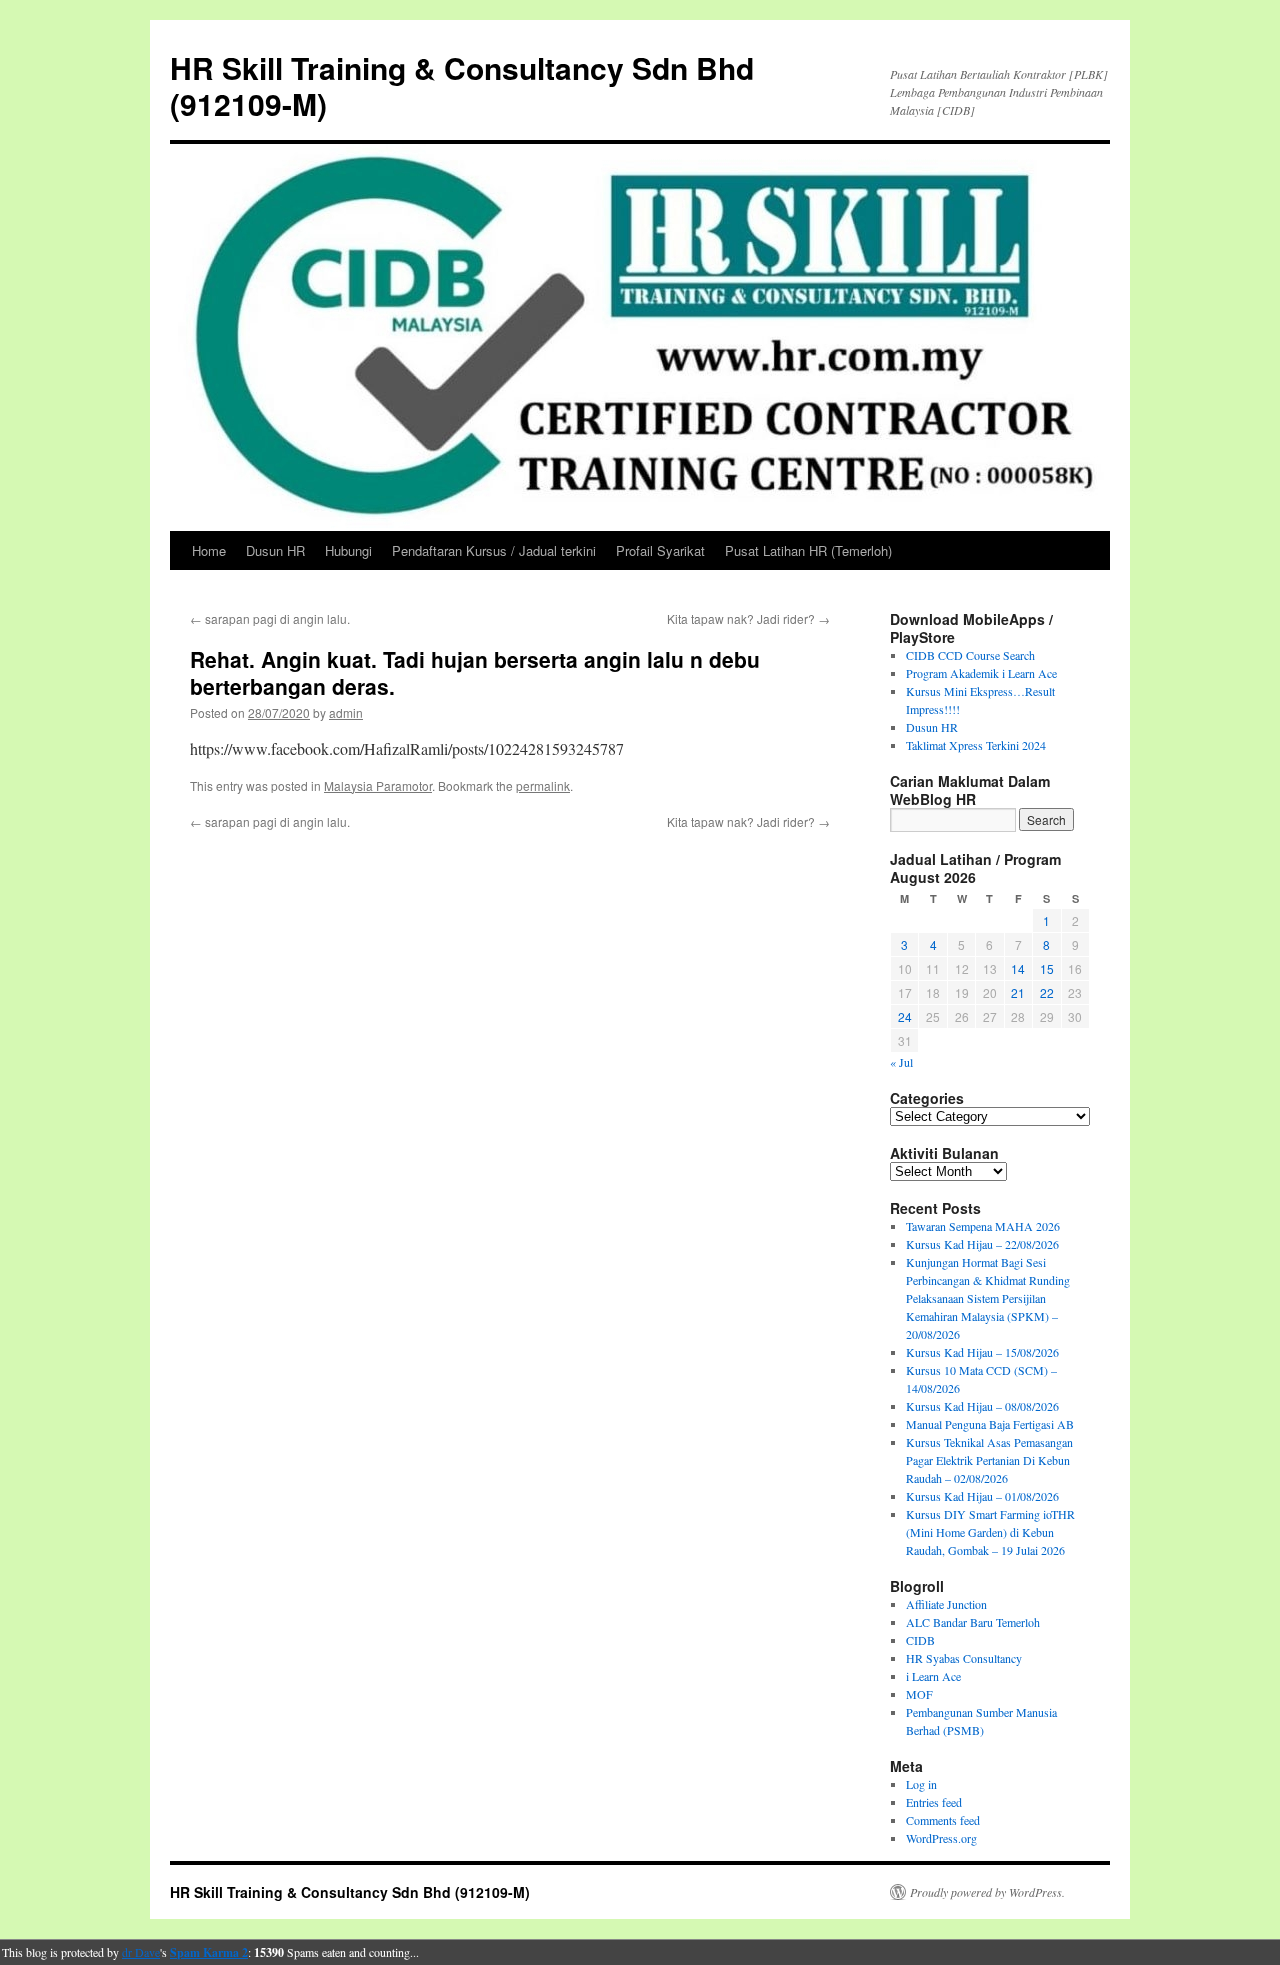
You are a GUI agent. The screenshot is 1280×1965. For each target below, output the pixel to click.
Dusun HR (275, 550)
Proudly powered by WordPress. (987, 1892)
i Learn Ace (933, 1676)
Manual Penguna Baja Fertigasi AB (990, 1424)
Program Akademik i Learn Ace (981, 673)
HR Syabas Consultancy (964, 1658)
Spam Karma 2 (209, 1952)
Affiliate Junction (946, 1604)
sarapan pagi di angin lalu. (270, 618)
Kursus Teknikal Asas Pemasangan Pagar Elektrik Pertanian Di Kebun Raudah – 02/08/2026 (989, 1460)
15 (1047, 968)
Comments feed (943, 1820)
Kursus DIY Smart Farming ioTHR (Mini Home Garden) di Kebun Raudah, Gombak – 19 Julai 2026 (990, 1532)
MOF (919, 1694)
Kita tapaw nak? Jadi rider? (748, 618)
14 (1018, 968)
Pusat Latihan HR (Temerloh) (808, 550)
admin (346, 712)
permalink (543, 785)
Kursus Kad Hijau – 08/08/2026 (982, 1406)
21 (1018, 992)
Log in (921, 1784)
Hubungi (348, 550)
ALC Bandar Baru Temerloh (973, 1622)
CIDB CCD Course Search (970, 655)
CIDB (920, 1640)
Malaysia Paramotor (378, 785)
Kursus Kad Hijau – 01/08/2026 (982, 1496)
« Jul (901, 1062)
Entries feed (934, 1802)
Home (209, 550)
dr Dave (141, 1952)
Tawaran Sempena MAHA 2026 (983, 1226)
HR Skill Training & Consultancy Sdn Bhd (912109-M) (462, 85)
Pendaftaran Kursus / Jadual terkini (494, 550)
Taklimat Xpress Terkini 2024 (976, 745)
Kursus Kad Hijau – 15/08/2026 (982, 1352)
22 (1047, 992)
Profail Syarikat (660, 550)
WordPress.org (941, 1838)
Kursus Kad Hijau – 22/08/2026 (982, 1244)
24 (905, 1016)
